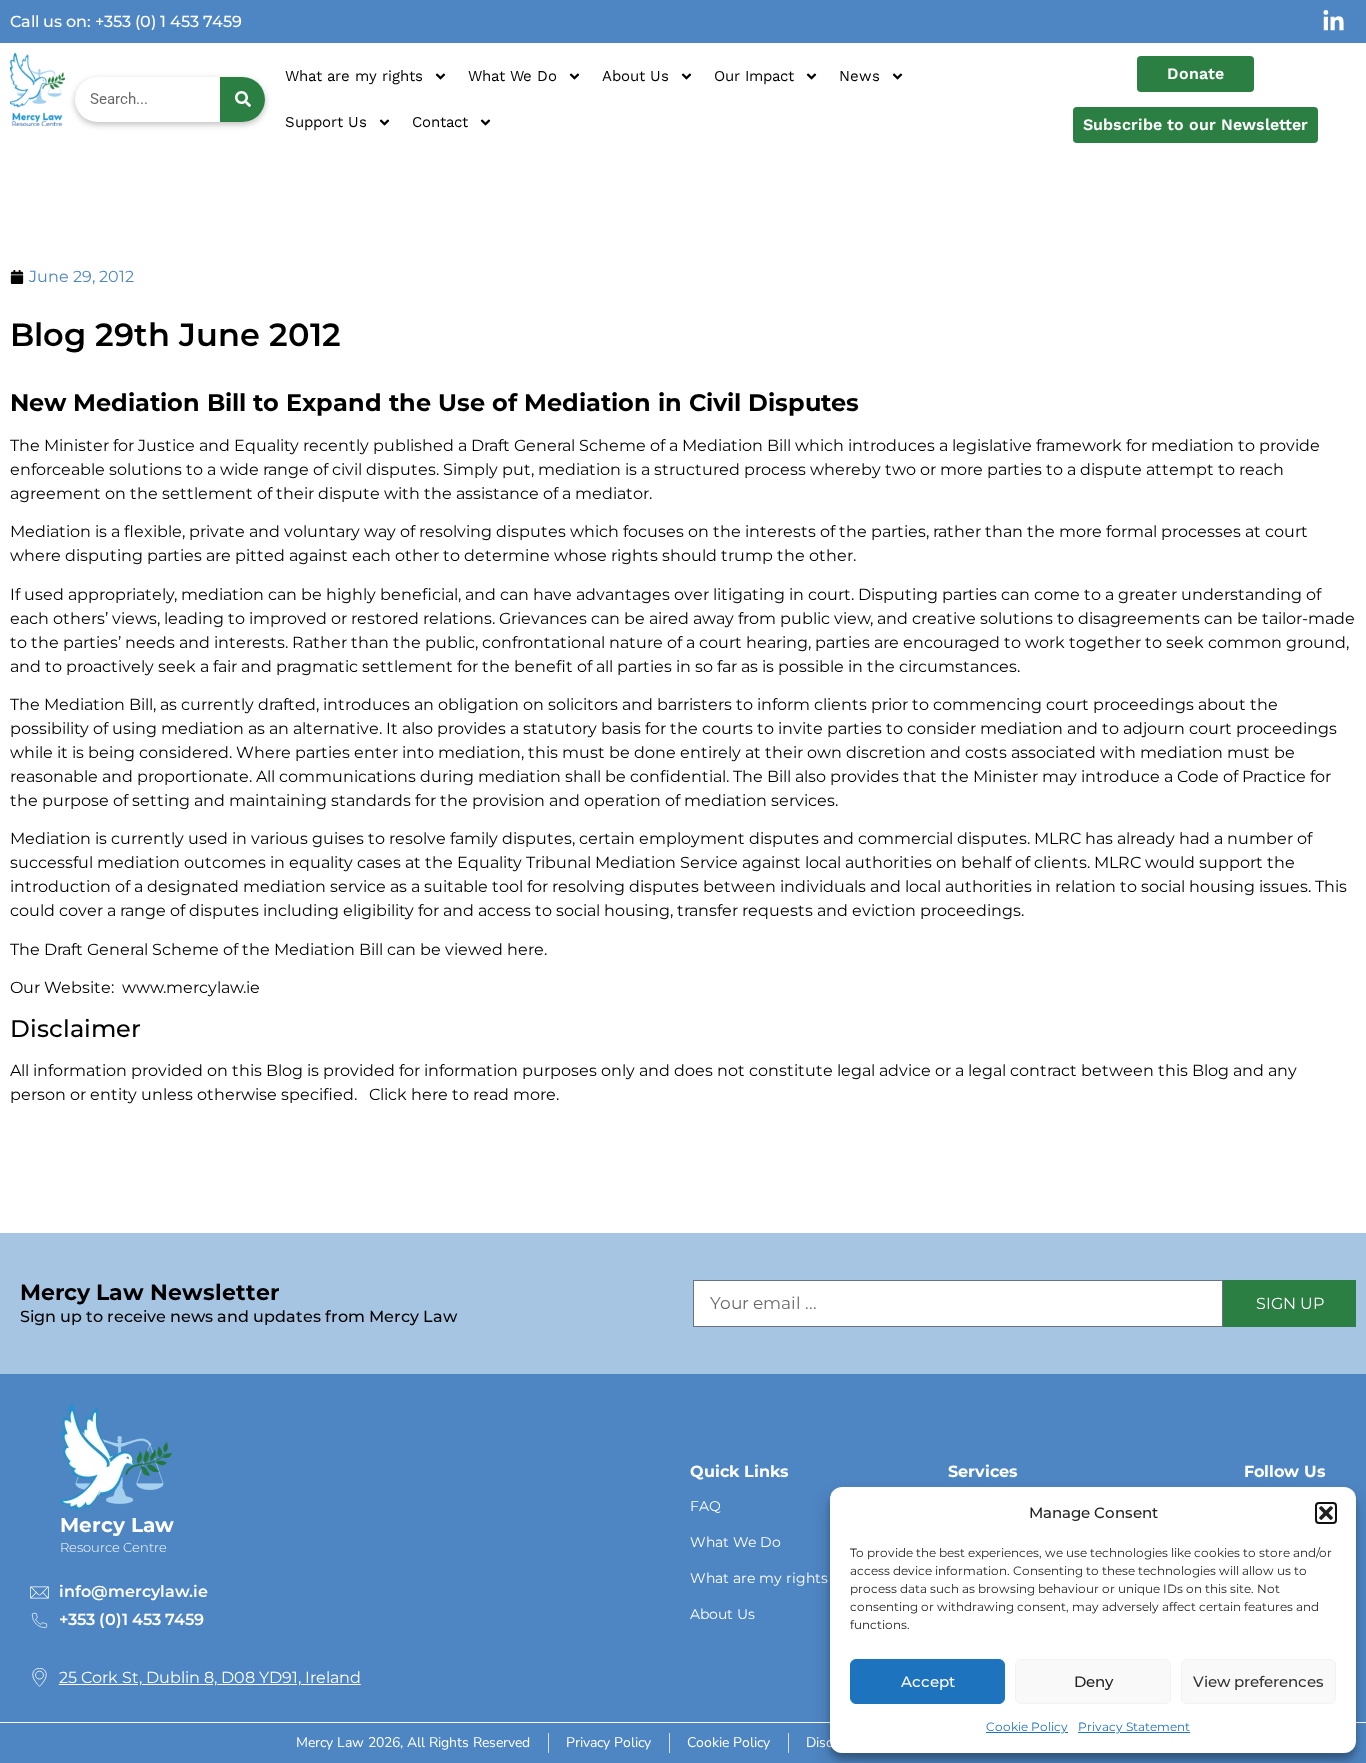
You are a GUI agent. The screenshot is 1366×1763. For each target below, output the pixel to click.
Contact (440, 122)
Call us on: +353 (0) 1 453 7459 (126, 21)
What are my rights (354, 76)
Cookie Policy (1027, 1726)
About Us (635, 76)
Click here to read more (462, 1094)
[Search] (242, 99)
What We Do (512, 76)
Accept (928, 1681)
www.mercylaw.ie (191, 987)
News (859, 76)
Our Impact (754, 76)
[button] (1326, 1513)
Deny (1093, 1681)
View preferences (1258, 1681)
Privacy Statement (1134, 1726)
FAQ (705, 1506)
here (523, 949)
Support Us (326, 122)
